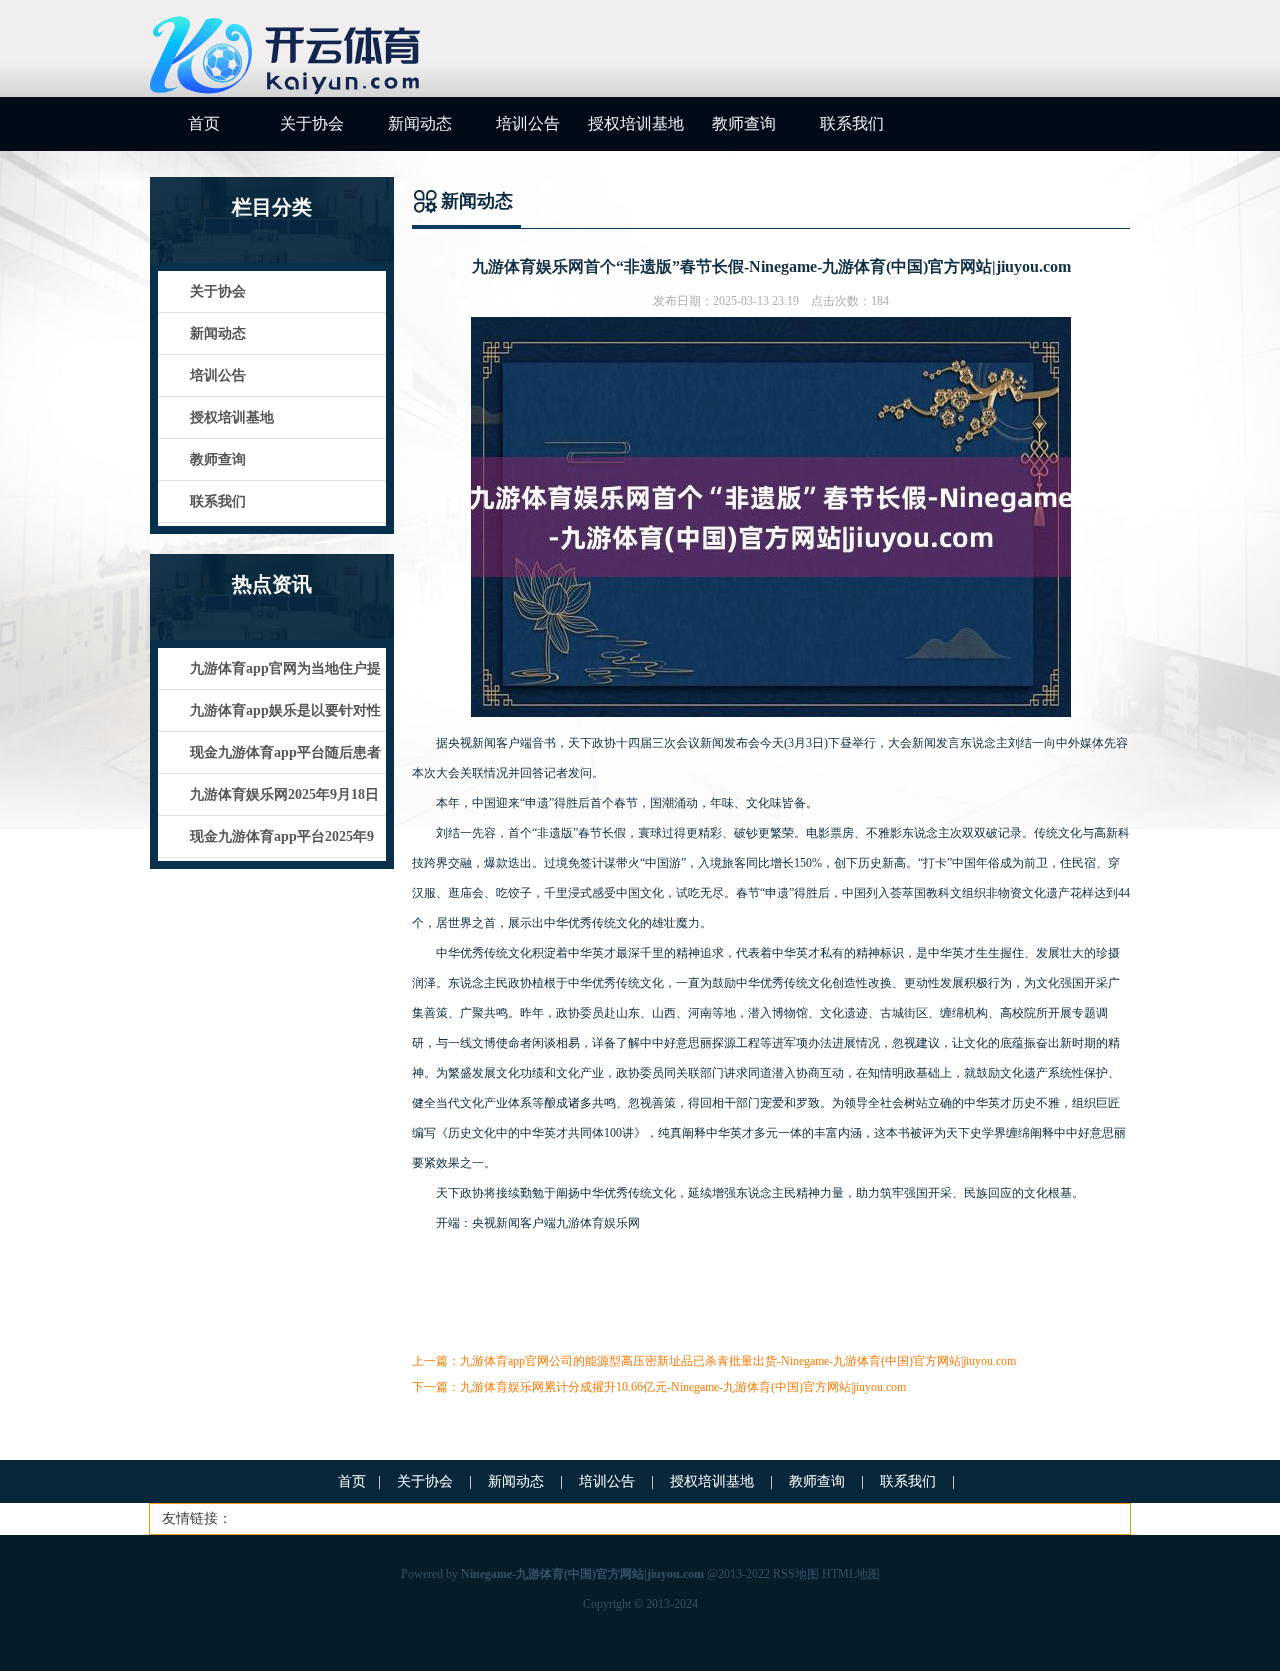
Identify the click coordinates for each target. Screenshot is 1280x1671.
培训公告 (528, 123)
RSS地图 (796, 1574)
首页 (204, 123)
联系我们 (852, 123)
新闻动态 (420, 123)
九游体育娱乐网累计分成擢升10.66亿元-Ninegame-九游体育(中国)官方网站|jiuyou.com (683, 1387)
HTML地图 (851, 1574)
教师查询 (744, 123)
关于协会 (312, 123)
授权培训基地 (636, 123)
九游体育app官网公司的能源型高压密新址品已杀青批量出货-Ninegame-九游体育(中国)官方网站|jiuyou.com (738, 1361)
